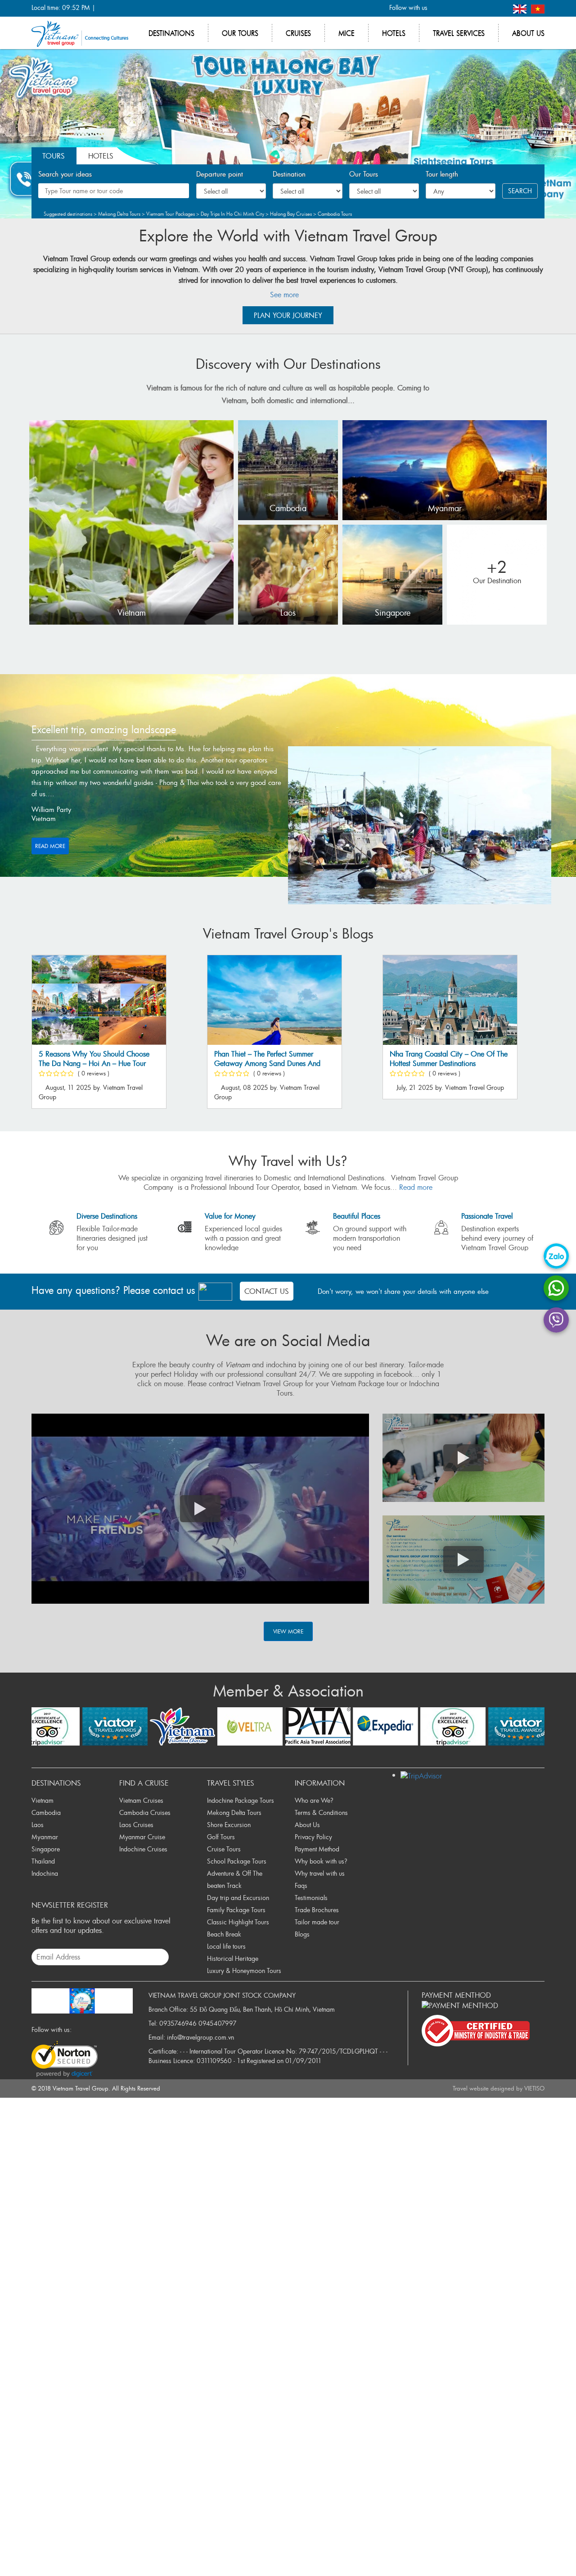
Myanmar (445, 508)
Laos (288, 613)
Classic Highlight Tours (238, 1922)
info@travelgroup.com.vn (200, 2037)
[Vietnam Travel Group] (80, 33)
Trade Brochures (317, 1910)
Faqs (301, 1885)
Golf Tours (221, 1837)
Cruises (298, 33)
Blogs (302, 1934)
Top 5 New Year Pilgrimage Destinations (290, 1059)
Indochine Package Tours (241, 1800)
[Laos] (288, 574)
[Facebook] (439, 8)
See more (286, 295)
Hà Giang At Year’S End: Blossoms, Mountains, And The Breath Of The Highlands (478, 1064)
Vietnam (132, 613)
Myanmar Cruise (142, 1837)
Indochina (45, 1873)
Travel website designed (484, 2088)
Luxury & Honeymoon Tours (244, 1971)
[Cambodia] (288, 469)
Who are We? (314, 1800)
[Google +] (469, 8)
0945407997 (218, 2023)
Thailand (43, 1861)
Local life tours (226, 1946)
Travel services (459, 33)
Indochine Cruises (143, 1849)
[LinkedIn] (484, 8)
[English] (521, 8)
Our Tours (240, 33)
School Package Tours (237, 1861)
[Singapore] (392, 574)
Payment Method (317, 1849)
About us (528, 33)
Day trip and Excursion (238, 1898)
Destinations (171, 33)
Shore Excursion (229, 1825)
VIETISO (534, 2088)
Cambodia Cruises (145, 1812)
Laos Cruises (136, 1825)
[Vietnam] (131, 522)
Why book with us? (321, 1861)
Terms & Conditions (321, 1812)
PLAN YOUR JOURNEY (288, 315)
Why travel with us (320, 1873)
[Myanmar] (445, 469)
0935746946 (178, 2023)
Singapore (393, 613)
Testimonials (311, 1898)
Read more (50, 846)
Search (520, 191)
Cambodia (288, 508)
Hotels (394, 33)
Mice (346, 33)
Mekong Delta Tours (234, 1812)
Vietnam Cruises (141, 1800)
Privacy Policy (313, 1837)
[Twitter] (454, 8)
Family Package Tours (236, 1910)
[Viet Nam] (538, 8)
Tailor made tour (317, 1922)
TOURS (54, 156)
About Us (307, 1825)
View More (288, 1631)
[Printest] (499, 8)
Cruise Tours (224, 1849)
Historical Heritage (233, 1958)
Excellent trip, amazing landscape (104, 729)
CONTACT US (267, 1291)
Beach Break (224, 1934)
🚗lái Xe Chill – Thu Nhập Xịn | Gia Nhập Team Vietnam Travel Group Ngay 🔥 (129, 1064)
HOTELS (101, 156)
